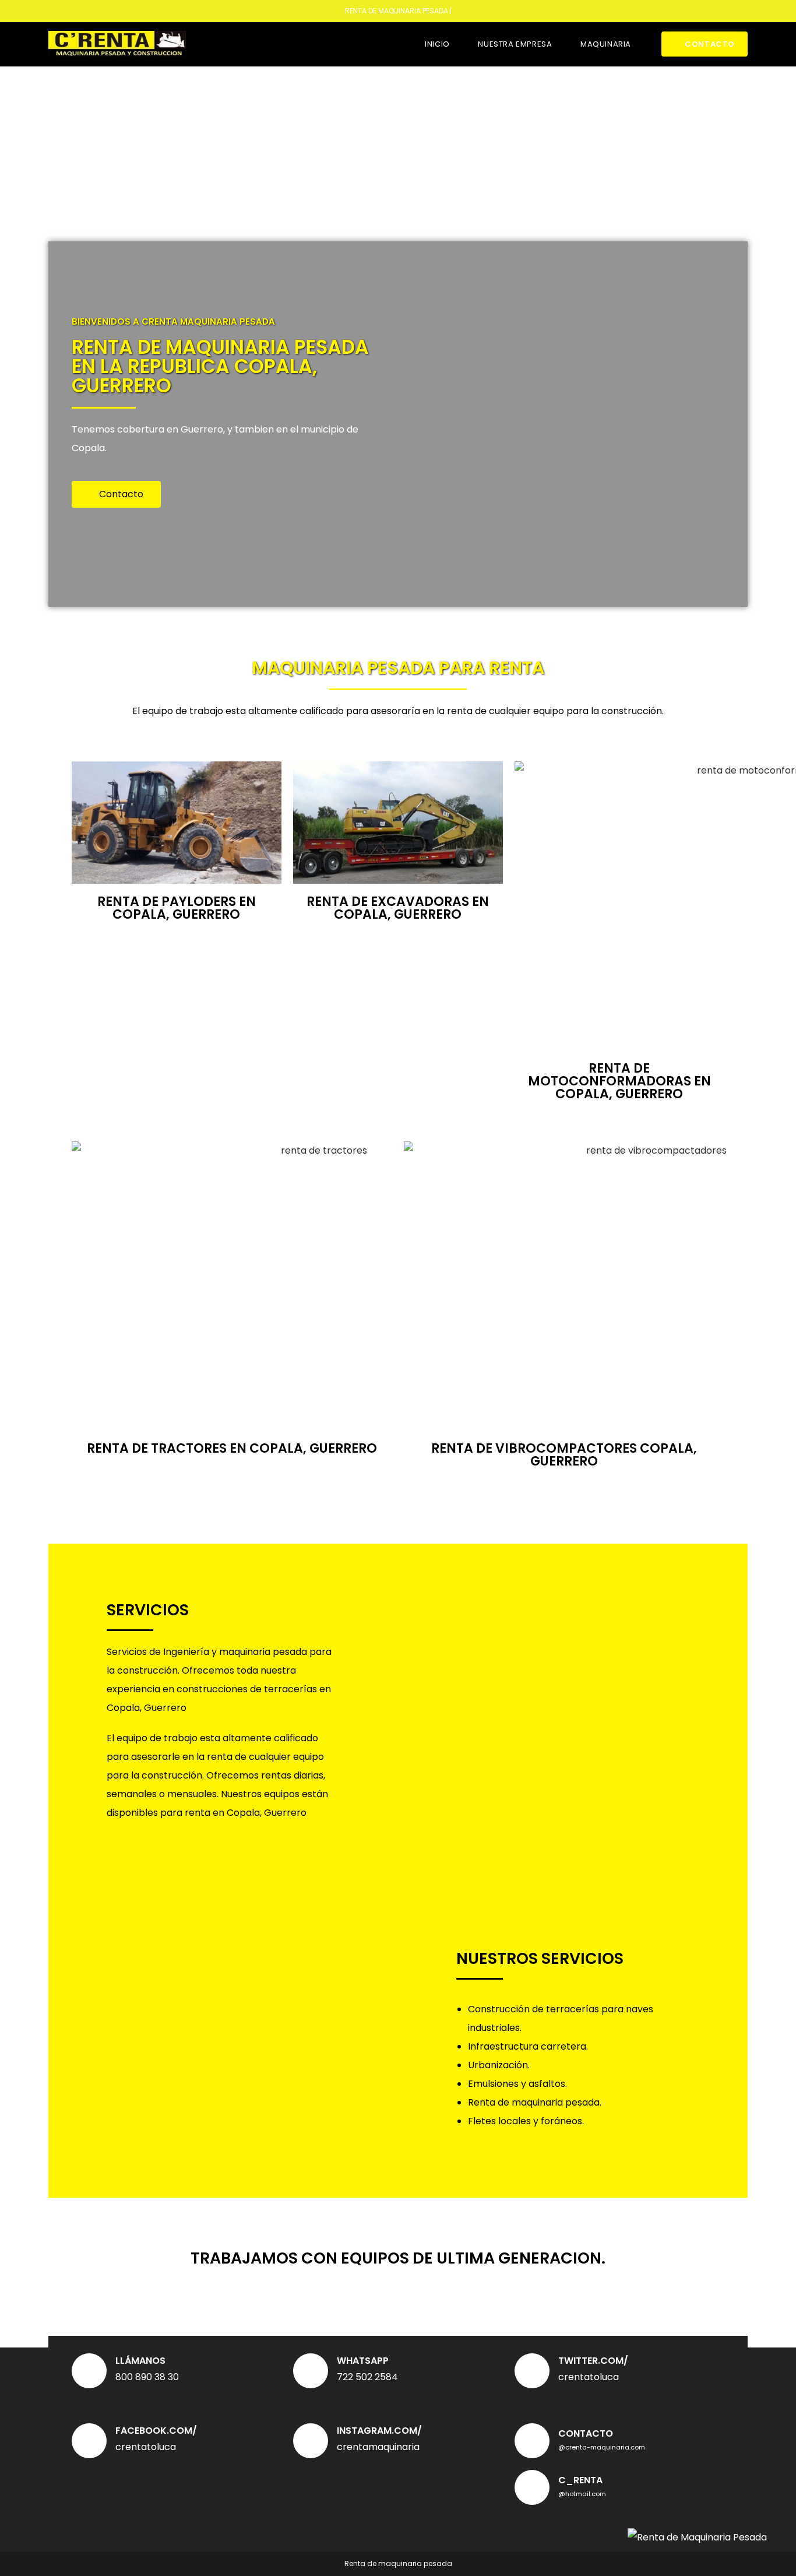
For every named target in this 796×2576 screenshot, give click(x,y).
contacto (586, 2433)
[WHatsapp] (311, 2371)
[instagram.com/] (311, 2441)
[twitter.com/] (532, 2371)
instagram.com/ (379, 2431)
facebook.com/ (156, 2431)
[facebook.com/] (89, 2441)
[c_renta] (532, 2487)
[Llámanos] (89, 2371)
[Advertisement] (398, 154)
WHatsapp (363, 2361)
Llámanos (140, 2361)
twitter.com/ (593, 2361)
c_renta (580, 2480)
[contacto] (532, 2441)
